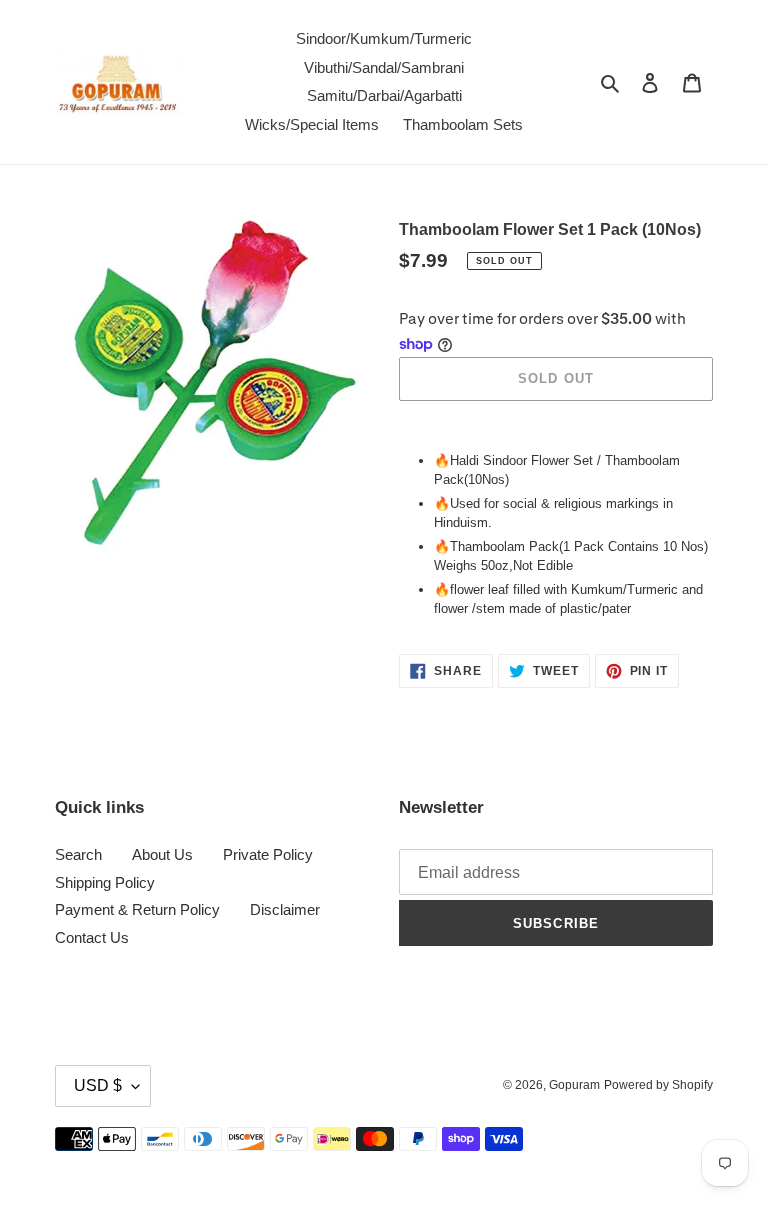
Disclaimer (285, 909)
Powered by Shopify (658, 1085)
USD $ (98, 1085)
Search (78, 854)
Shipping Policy (105, 882)
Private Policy (268, 854)
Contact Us (92, 937)
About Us (162, 854)
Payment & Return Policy (137, 909)
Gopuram (574, 1085)
